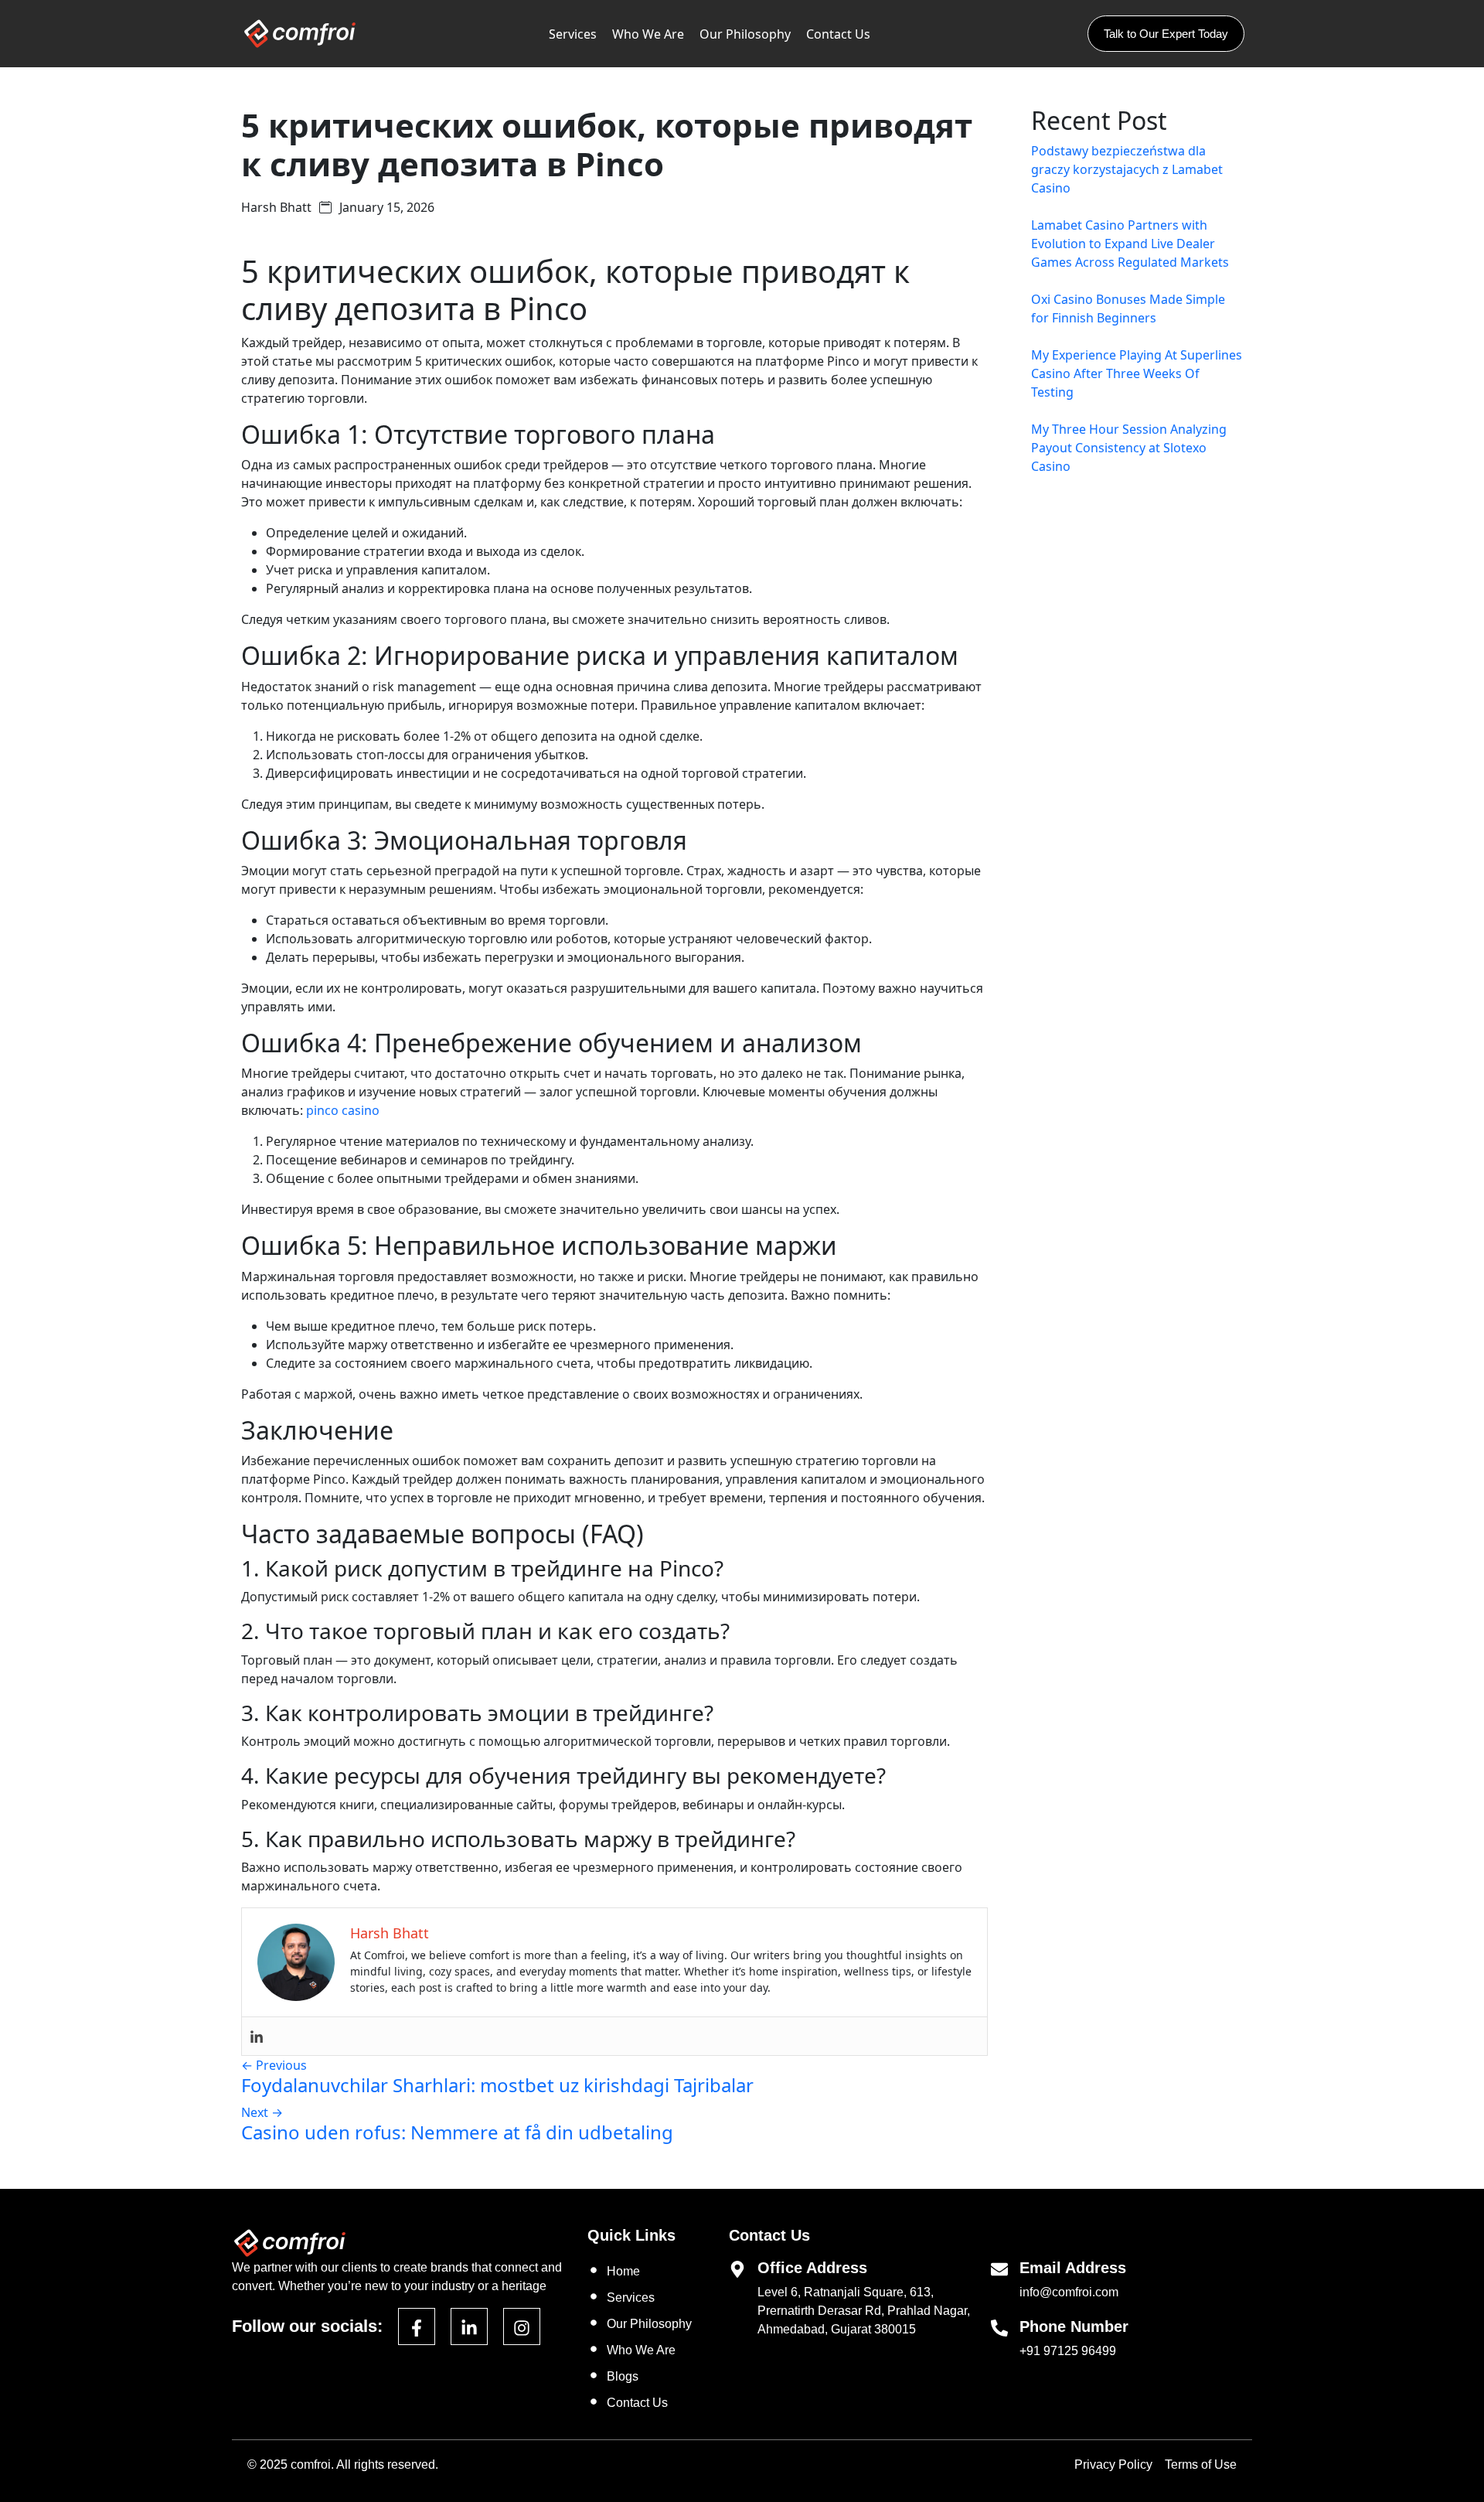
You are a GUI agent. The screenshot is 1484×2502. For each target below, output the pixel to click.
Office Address (812, 2268)
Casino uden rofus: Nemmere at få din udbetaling (457, 2132)
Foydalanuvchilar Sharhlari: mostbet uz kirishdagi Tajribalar (497, 2085)
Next (262, 2112)
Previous (274, 2065)
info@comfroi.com (1069, 2292)
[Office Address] (737, 2268)
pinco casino (343, 1110)
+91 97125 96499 (1068, 2351)
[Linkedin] (257, 2036)
